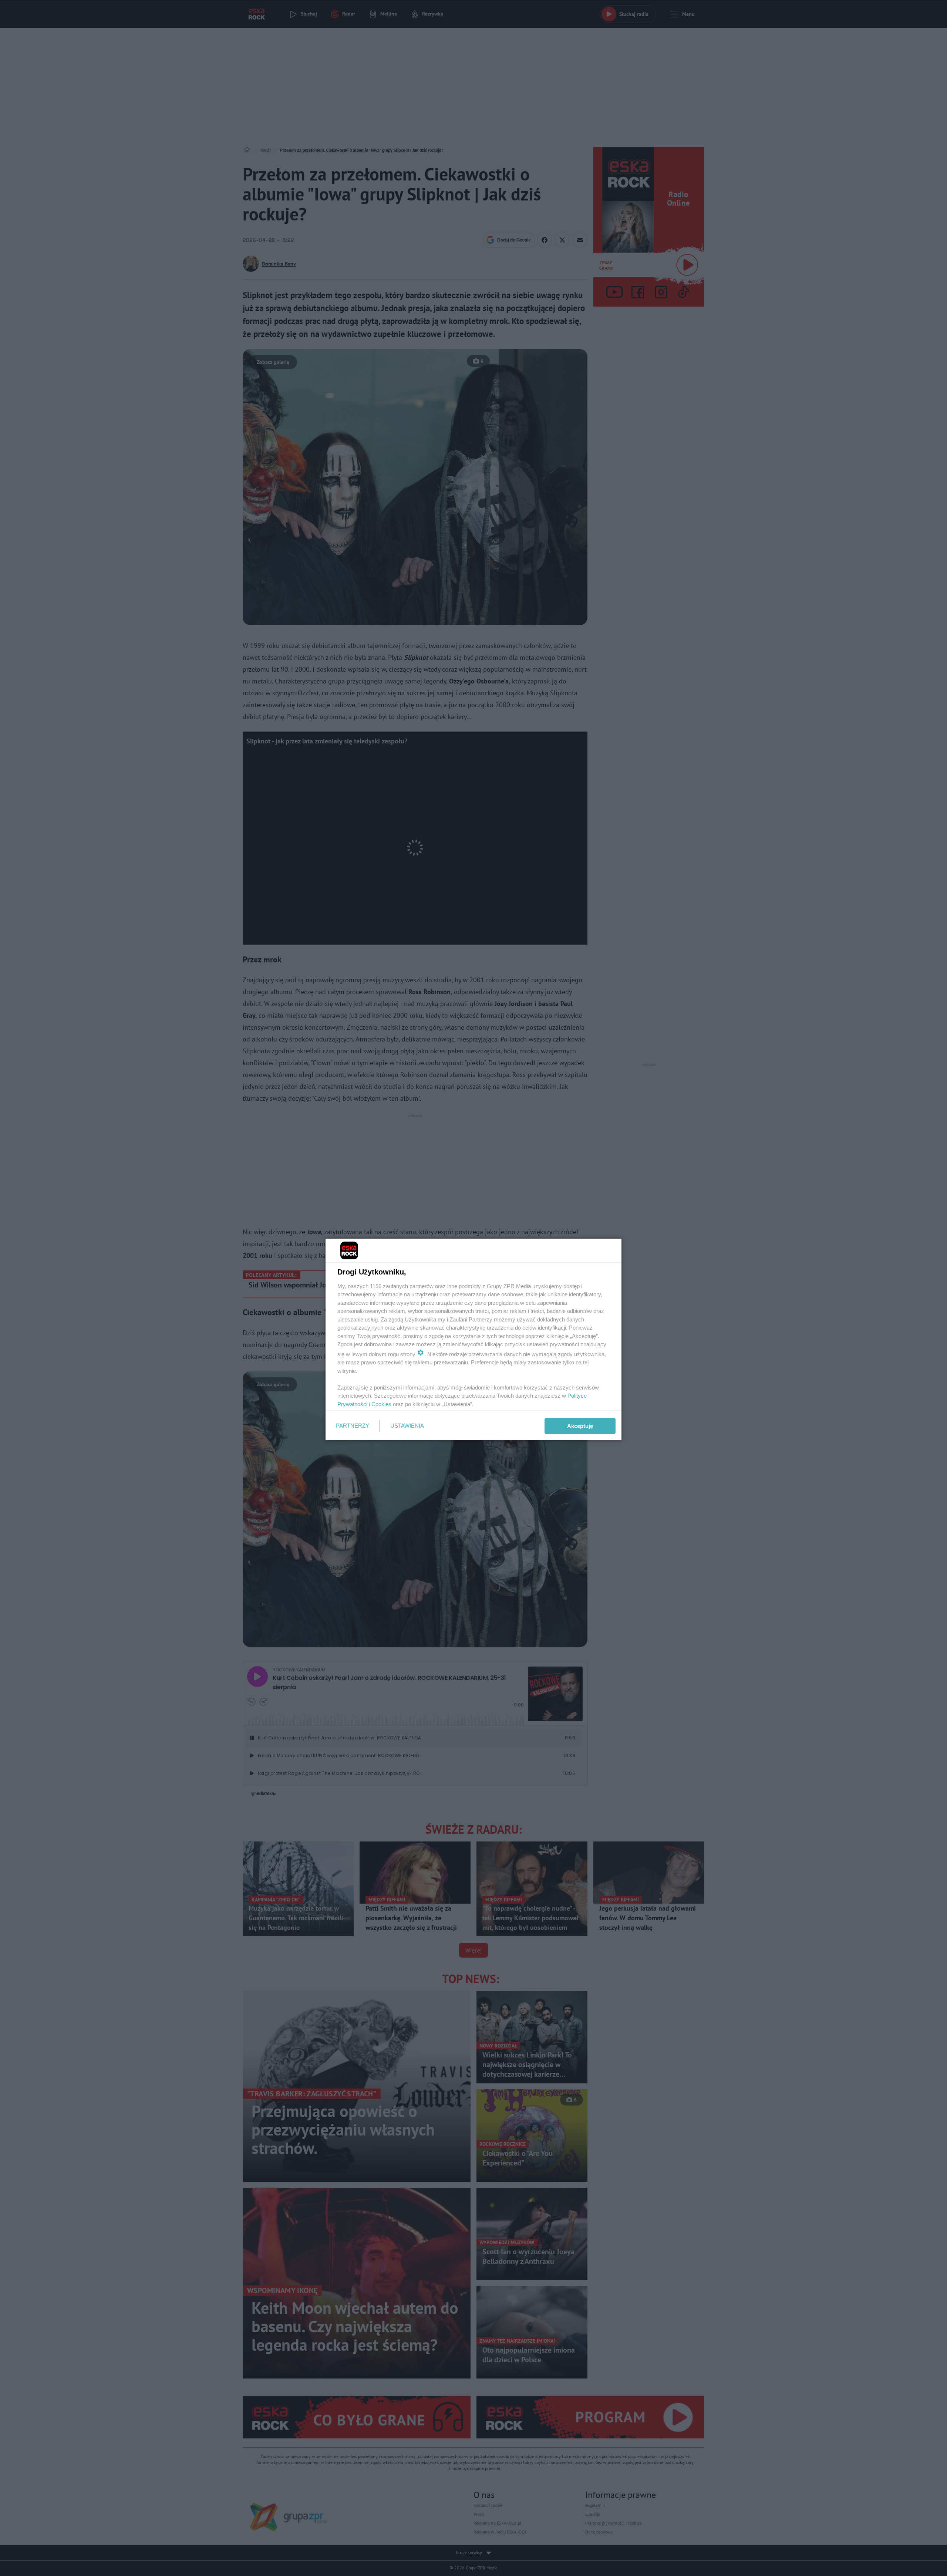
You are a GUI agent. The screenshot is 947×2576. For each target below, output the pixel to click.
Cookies (381, 1404)
